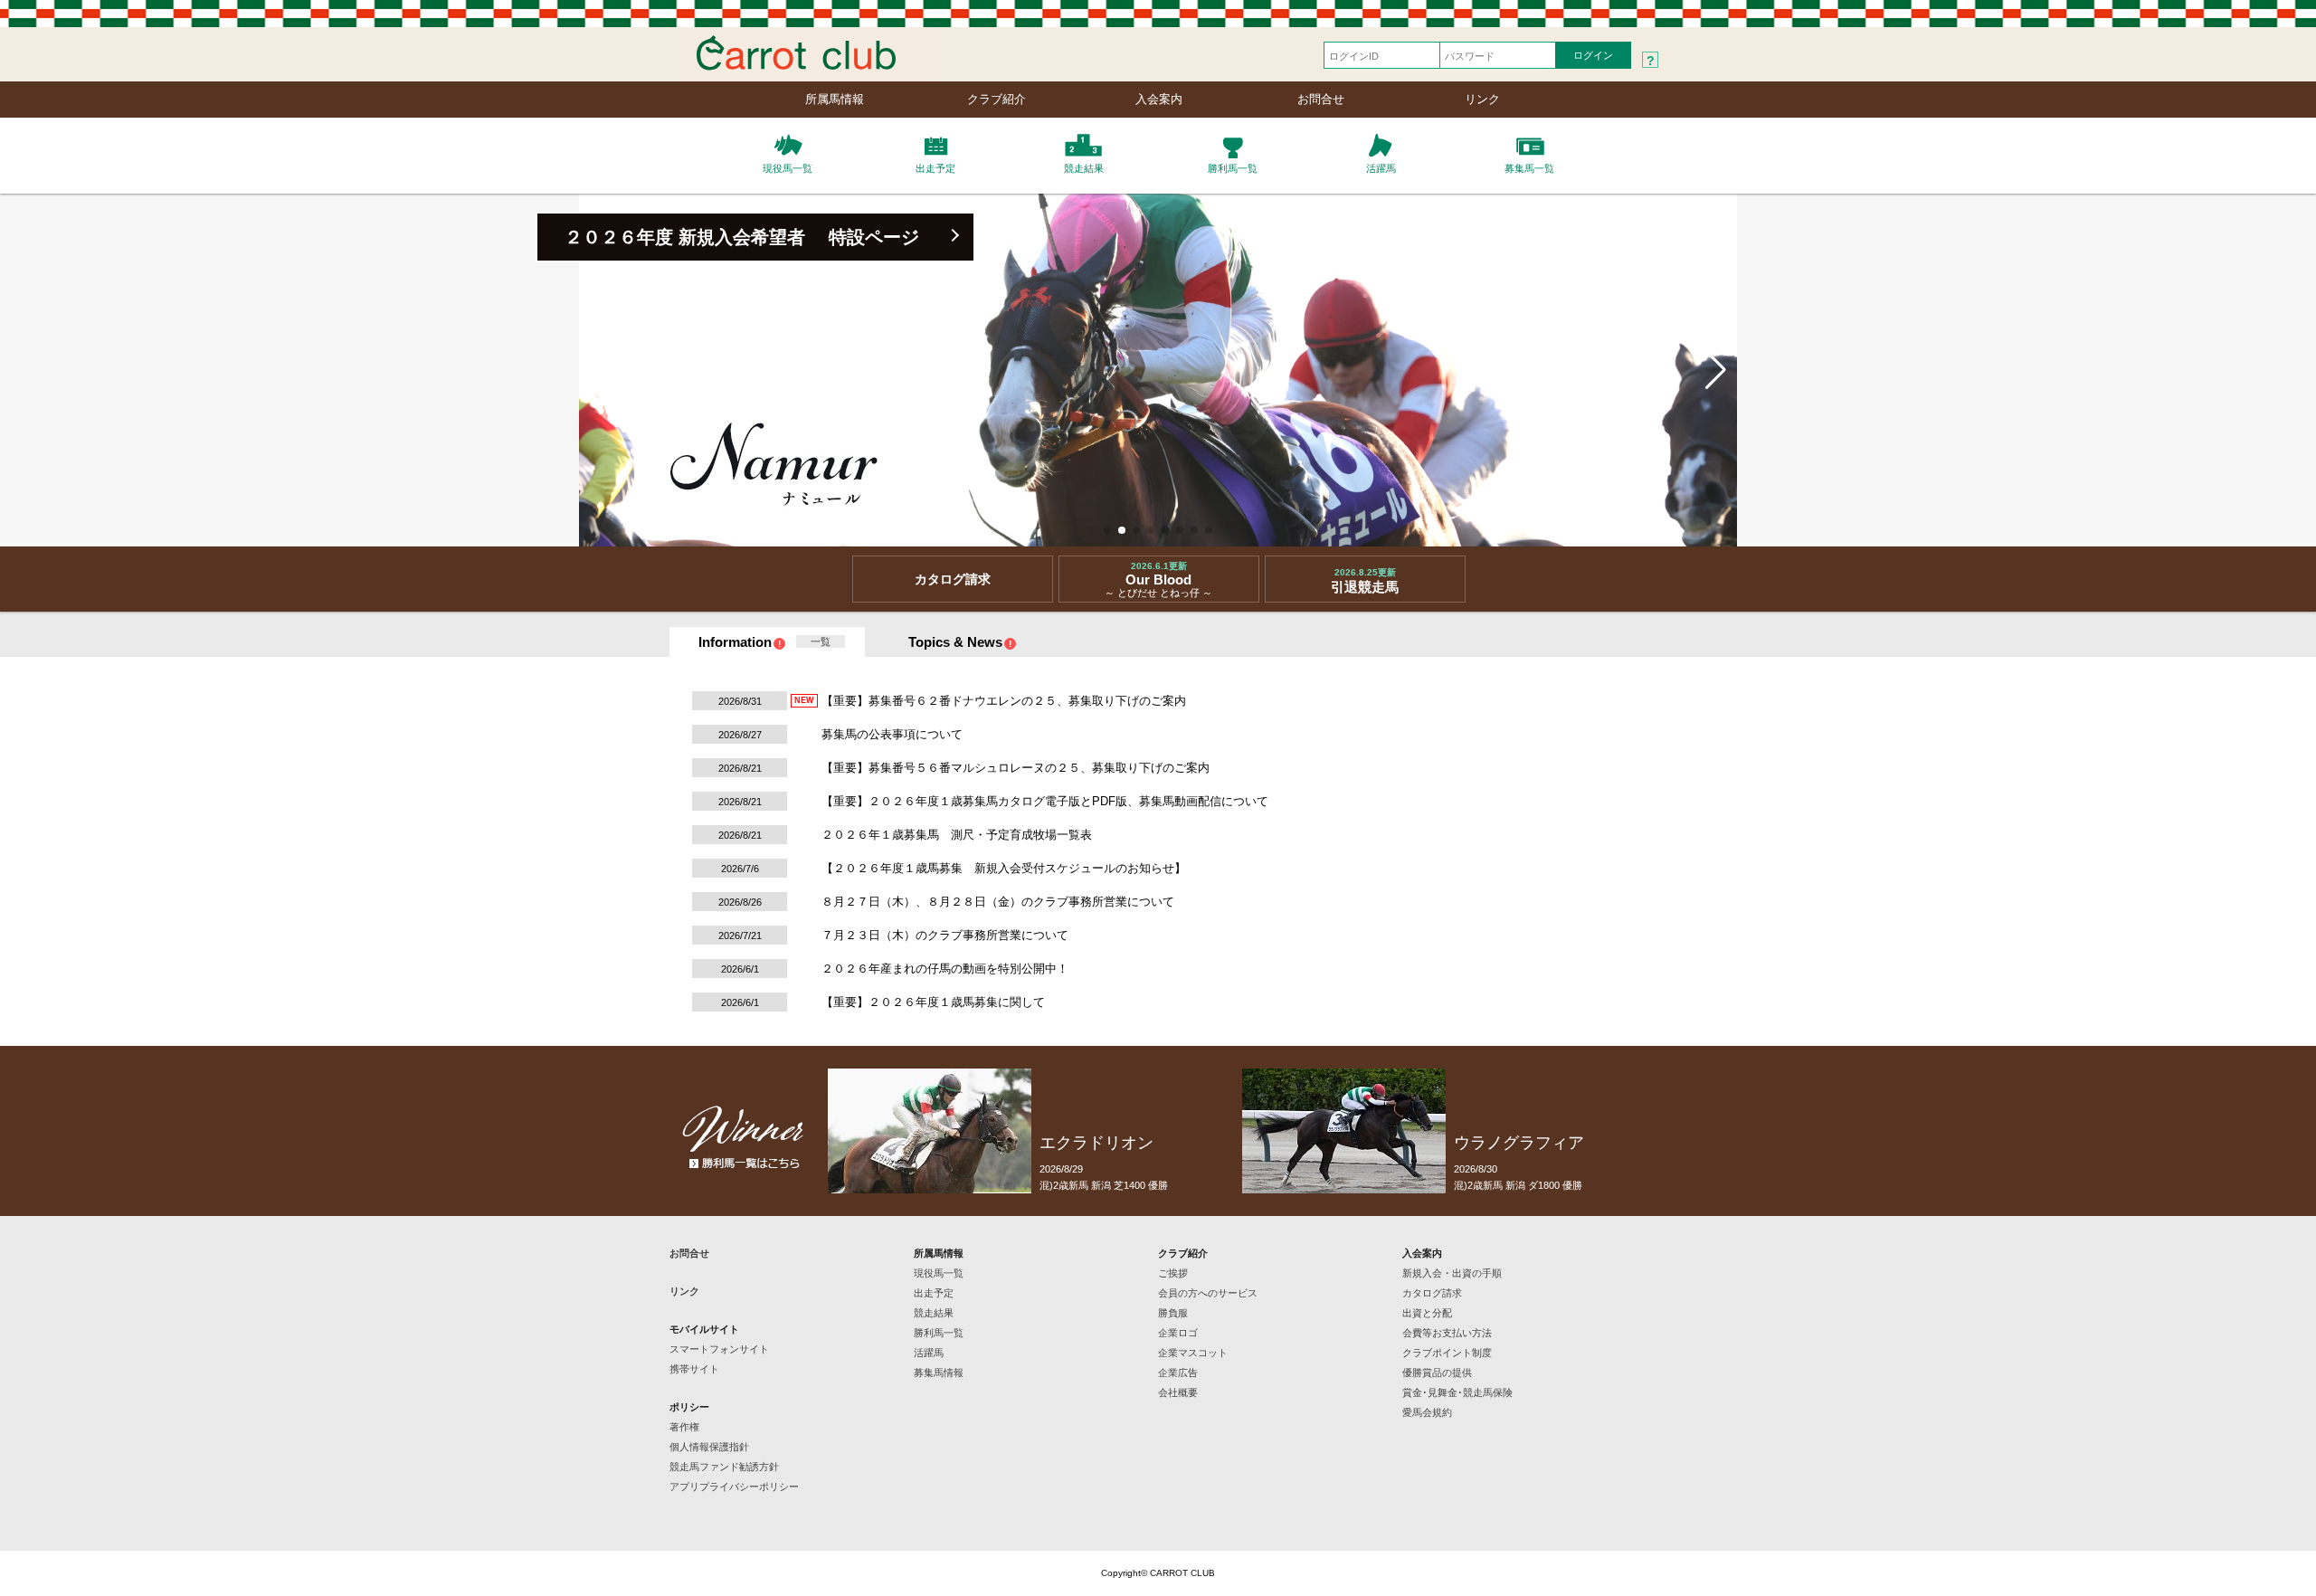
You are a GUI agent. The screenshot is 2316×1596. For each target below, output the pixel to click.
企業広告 (1178, 1373)
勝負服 (1173, 1313)
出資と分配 (1427, 1313)
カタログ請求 (1432, 1293)
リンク (1482, 99)
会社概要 (1178, 1392)
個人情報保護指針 (709, 1447)
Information (735, 642)
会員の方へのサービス (1208, 1293)
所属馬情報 (835, 99)
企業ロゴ (1178, 1333)
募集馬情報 (939, 1373)
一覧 (821, 641)
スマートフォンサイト (719, 1349)
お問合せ (1321, 99)
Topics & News (955, 642)
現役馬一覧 (939, 1273)
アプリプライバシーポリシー (734, 1487)
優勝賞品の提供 (1437, 1373)
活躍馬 (929, 1353)
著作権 (684, 1427)
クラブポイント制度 (1447, 1353)
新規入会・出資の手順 (1452, 1273)
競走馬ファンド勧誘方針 (724, 1467)
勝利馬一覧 (939, 1333)
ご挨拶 (1173, 1273)
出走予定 (934, 1293)
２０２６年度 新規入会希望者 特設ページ (742, 237)
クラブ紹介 (997, 99)
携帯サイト (694, 1369)
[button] (1107, 530)
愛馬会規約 (1427, 1412)
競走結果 (934, 1313)
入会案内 (1159, 99)
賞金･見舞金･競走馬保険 (1457, 1392)
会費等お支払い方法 (1447, 1333)
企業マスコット (1193, 1353)
